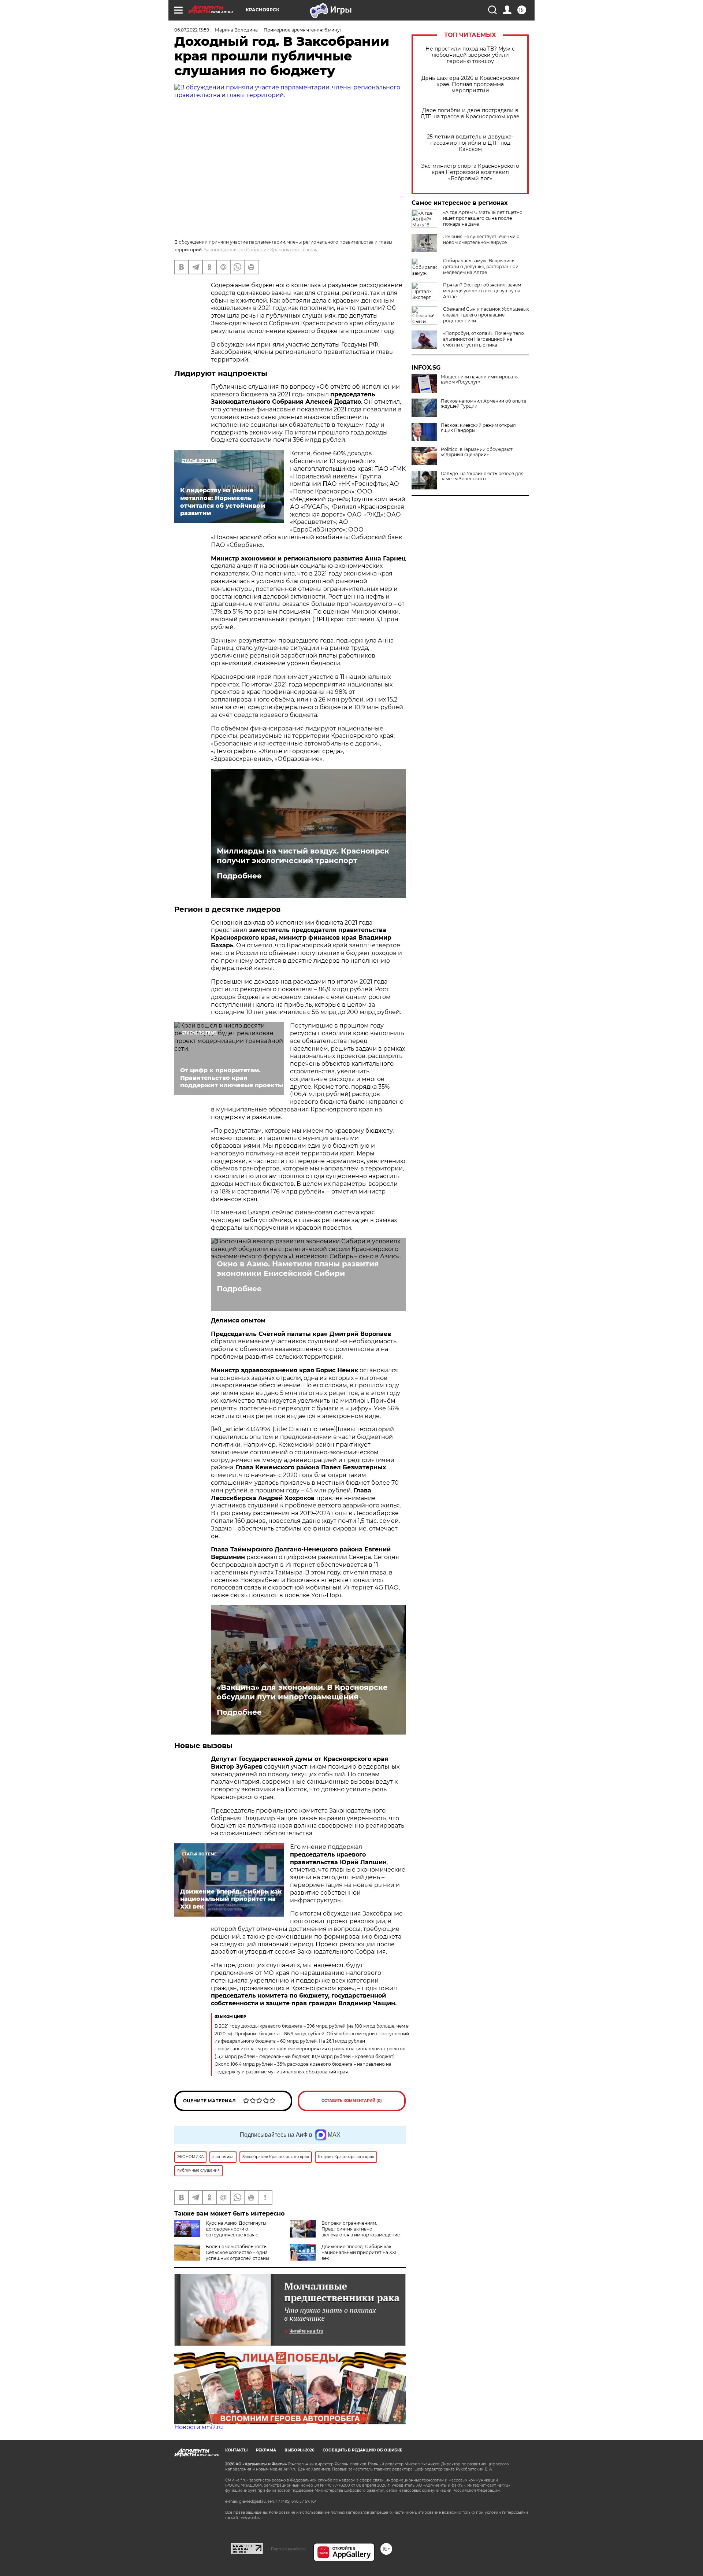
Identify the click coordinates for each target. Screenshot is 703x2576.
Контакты (236, 2450)
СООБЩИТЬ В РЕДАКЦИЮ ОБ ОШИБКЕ (362, 2450)
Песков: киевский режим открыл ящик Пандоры (478, 428)
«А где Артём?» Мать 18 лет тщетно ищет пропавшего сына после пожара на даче (483, 218)
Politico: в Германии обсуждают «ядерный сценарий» (477, 452)
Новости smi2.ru (199, 2427)
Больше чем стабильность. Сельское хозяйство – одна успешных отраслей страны (237, 2252)
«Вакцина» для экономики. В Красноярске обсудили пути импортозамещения (302, 1692)
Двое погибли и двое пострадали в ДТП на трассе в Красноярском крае (470, 114)
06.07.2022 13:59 (192, 30)
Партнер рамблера (288, 2549)
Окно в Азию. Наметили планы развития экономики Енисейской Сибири (298, 1269)
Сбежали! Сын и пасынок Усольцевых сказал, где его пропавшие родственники (486, 315)
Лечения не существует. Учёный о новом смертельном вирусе (481, 239)
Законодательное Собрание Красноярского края (261, 250)
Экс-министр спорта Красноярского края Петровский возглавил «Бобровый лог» (470, 172)
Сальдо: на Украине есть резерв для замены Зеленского (482, 476)
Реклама (266, 2450)
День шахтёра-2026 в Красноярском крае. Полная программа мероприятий (470, 84)
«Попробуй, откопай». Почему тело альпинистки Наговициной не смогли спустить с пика (483, 339)
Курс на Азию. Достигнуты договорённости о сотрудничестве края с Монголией (220, 2232)
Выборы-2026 (299, 2450)
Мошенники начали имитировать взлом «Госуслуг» (479, 380)
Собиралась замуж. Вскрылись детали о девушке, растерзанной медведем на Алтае (481, 267)
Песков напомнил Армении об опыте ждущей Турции (483, 404)
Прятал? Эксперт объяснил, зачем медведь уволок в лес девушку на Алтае (482, 291)
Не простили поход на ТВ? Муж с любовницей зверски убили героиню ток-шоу (470, 55)
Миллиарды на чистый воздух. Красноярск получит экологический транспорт (303, 856)
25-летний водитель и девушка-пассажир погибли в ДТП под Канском (470, 143)
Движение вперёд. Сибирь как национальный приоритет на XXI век (359, 2252)
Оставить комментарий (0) (352, 2101)
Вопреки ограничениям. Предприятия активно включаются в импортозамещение (361, 2229)
